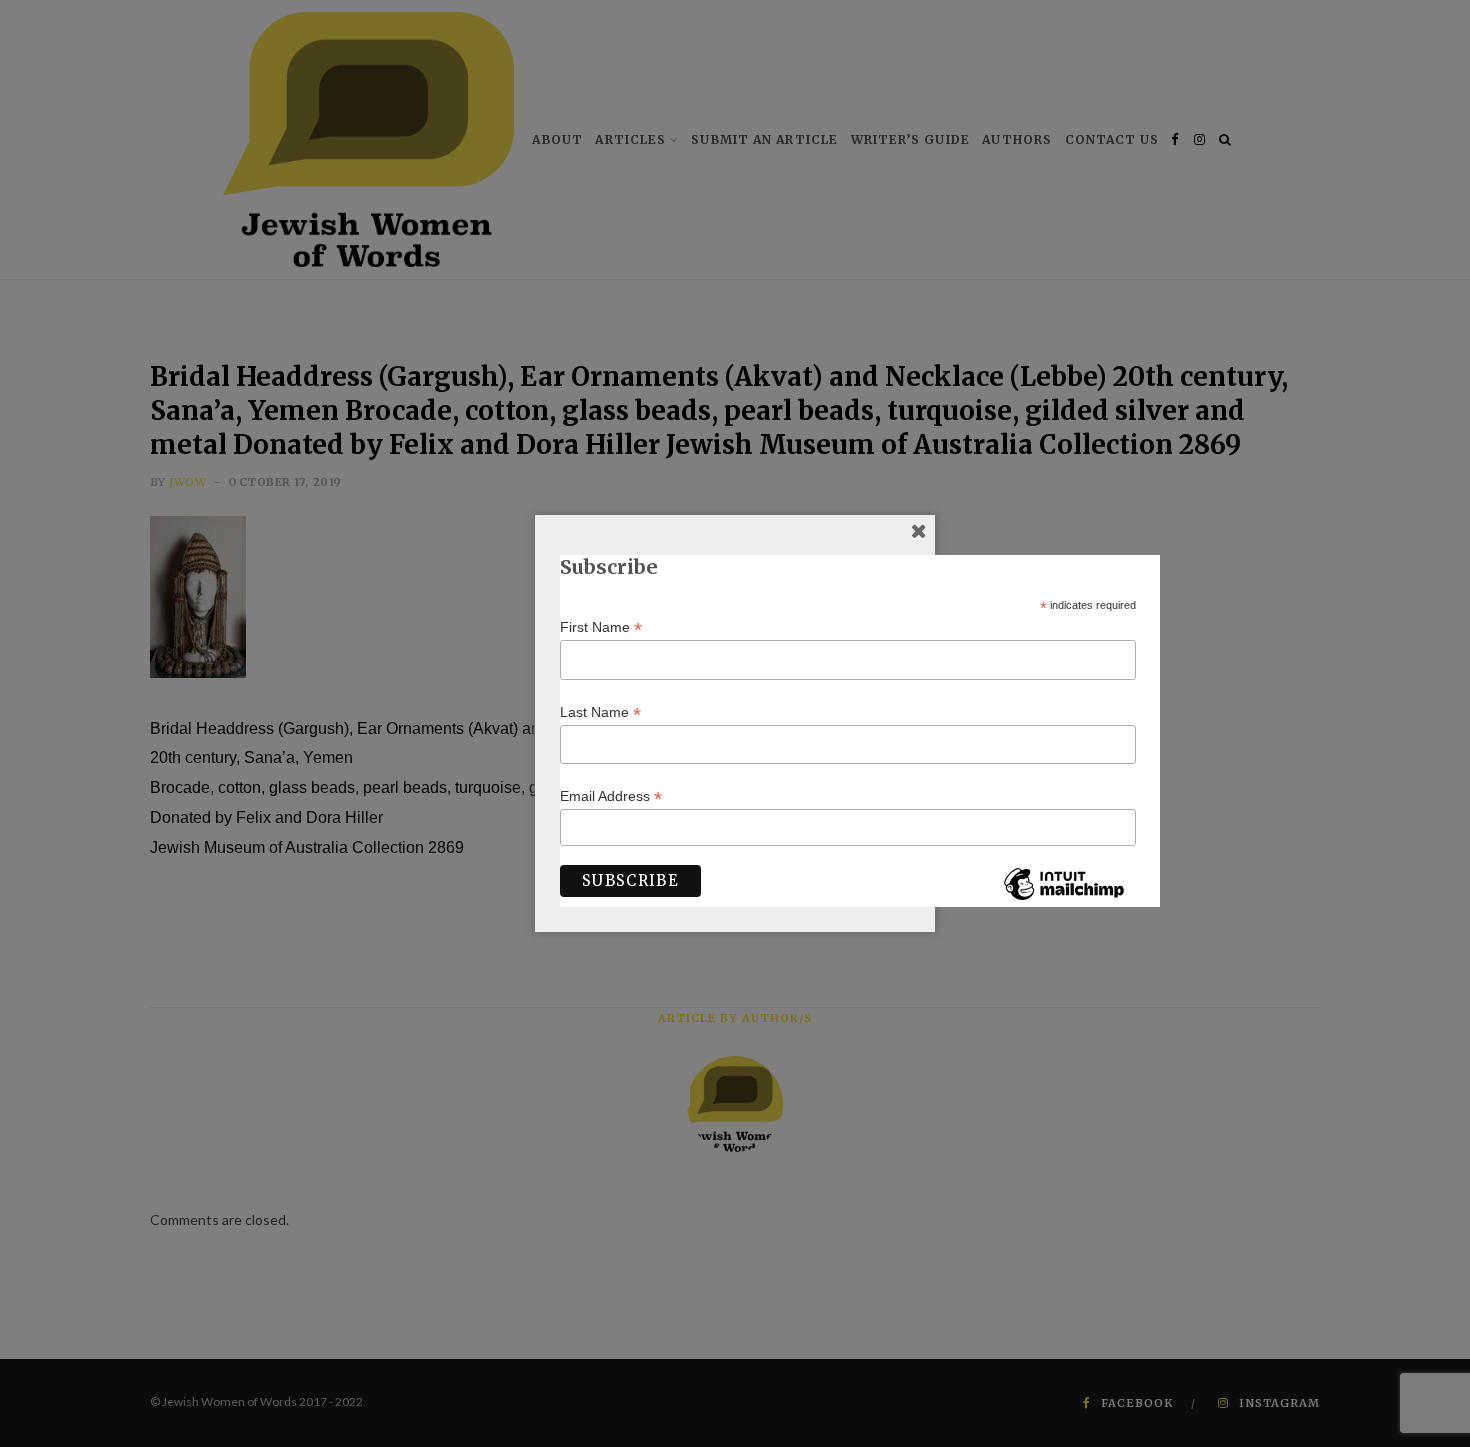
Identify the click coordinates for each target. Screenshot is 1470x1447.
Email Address (611, 796)
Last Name (600, 712)
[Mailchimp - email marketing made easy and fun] (1064, 899)
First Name (601, 627)
